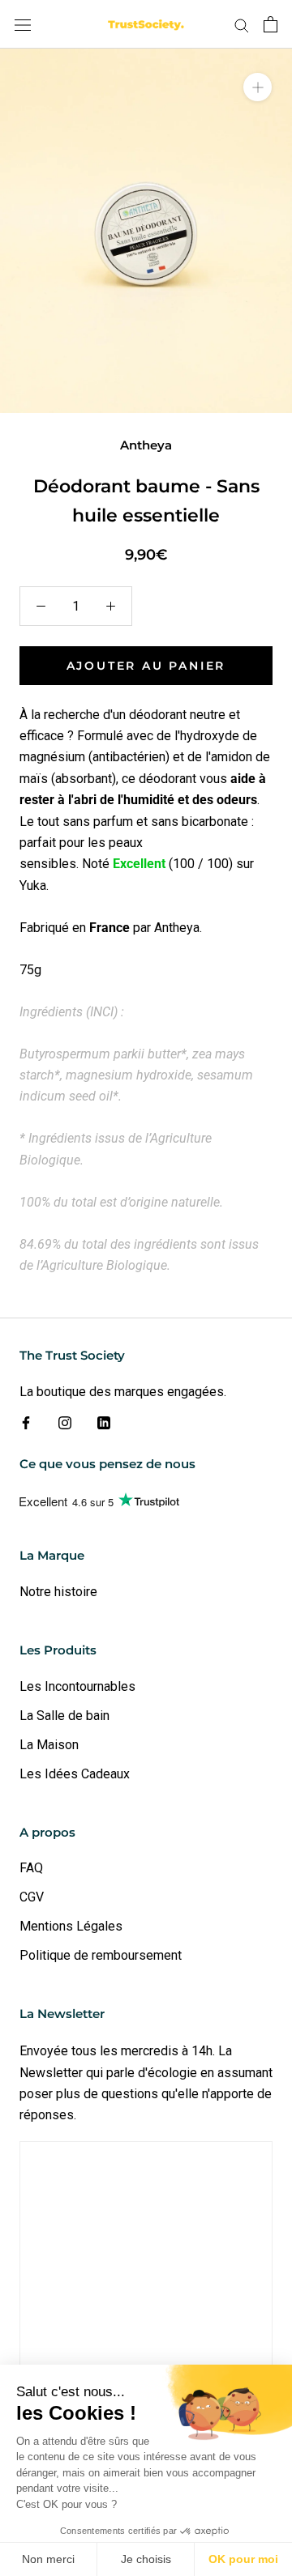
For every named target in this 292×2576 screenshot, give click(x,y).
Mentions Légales (71, 1926)
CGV (32, 1897)
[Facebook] (26, 1423)
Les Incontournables (77, 1686)
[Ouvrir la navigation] (23, 24)
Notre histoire (58, 1592)
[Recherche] (242, 24)
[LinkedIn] (104, 1423)
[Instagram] (65, 1423)
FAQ (31, 1868)
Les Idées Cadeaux (75, 1774)
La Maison (49, 1745)
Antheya (146, 445)
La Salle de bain (64, 1716)
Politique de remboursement (101, 1955)
